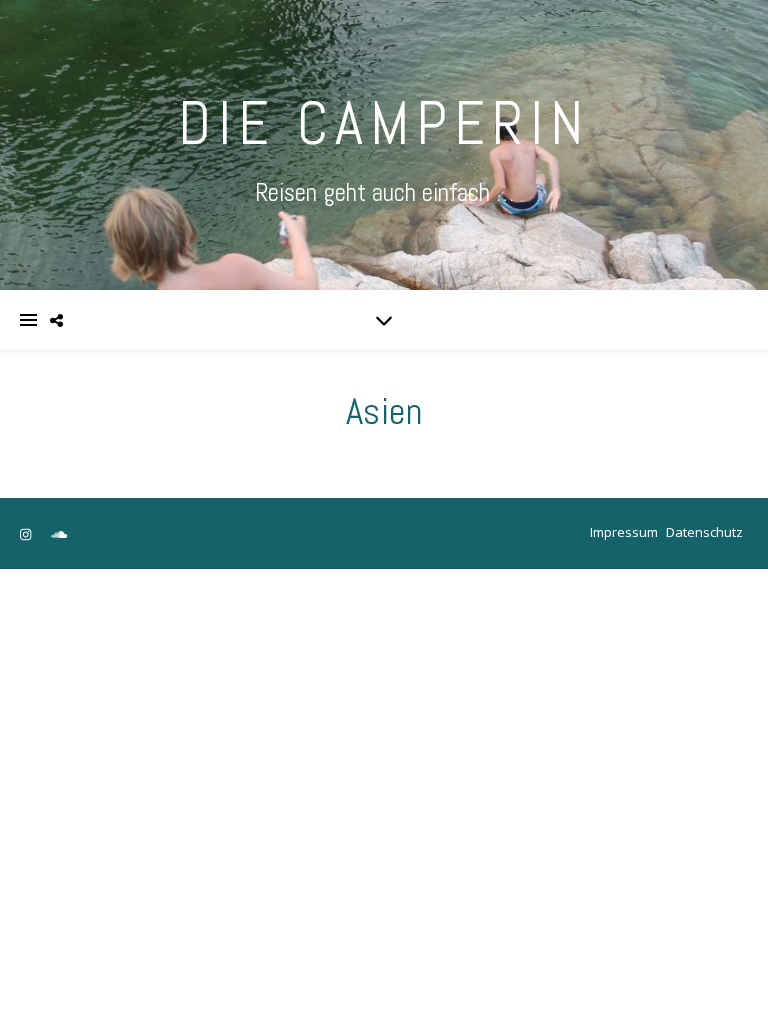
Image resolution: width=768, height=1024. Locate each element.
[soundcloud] (59, 534)
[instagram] (27, 534)
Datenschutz (704, 532)
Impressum (624, 532)
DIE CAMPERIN (384, 123)
